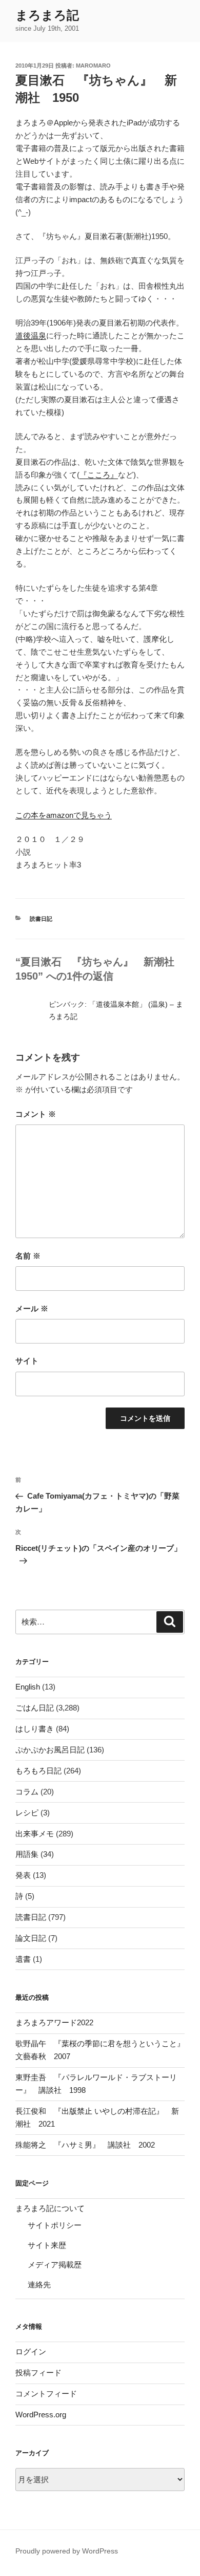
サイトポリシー (55, 2225)
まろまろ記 (47, 15)
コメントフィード (46, 2394)
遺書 (23, 1959)
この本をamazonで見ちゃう (64, 815)
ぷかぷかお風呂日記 (50, 1750)
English (28, 1687)
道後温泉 (31, 335)
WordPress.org (41, 2415)
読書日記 (41, 919)
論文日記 (31, 1938)
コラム (27, 1792)
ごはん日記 (35, 1708)
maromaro (93, 66)
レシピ (27, 1813)
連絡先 (39, 2285)
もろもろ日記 (38, 1771)
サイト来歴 (47, 2245)
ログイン (31, 2352)
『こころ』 (99, 475)
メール (32, 1308)
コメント (36, 1114)
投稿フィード (38, 2373)
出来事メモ (35, 1834)
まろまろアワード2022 (54, 2022)
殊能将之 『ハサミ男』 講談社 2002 (85, 2145)
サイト (27, 1361)
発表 (23, 1875)
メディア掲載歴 (55, 2265)
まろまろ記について (50, 2208)
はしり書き (35, 1729)
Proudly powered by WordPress (67, 2551)
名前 (28, 1256)
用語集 (27, 1854)
